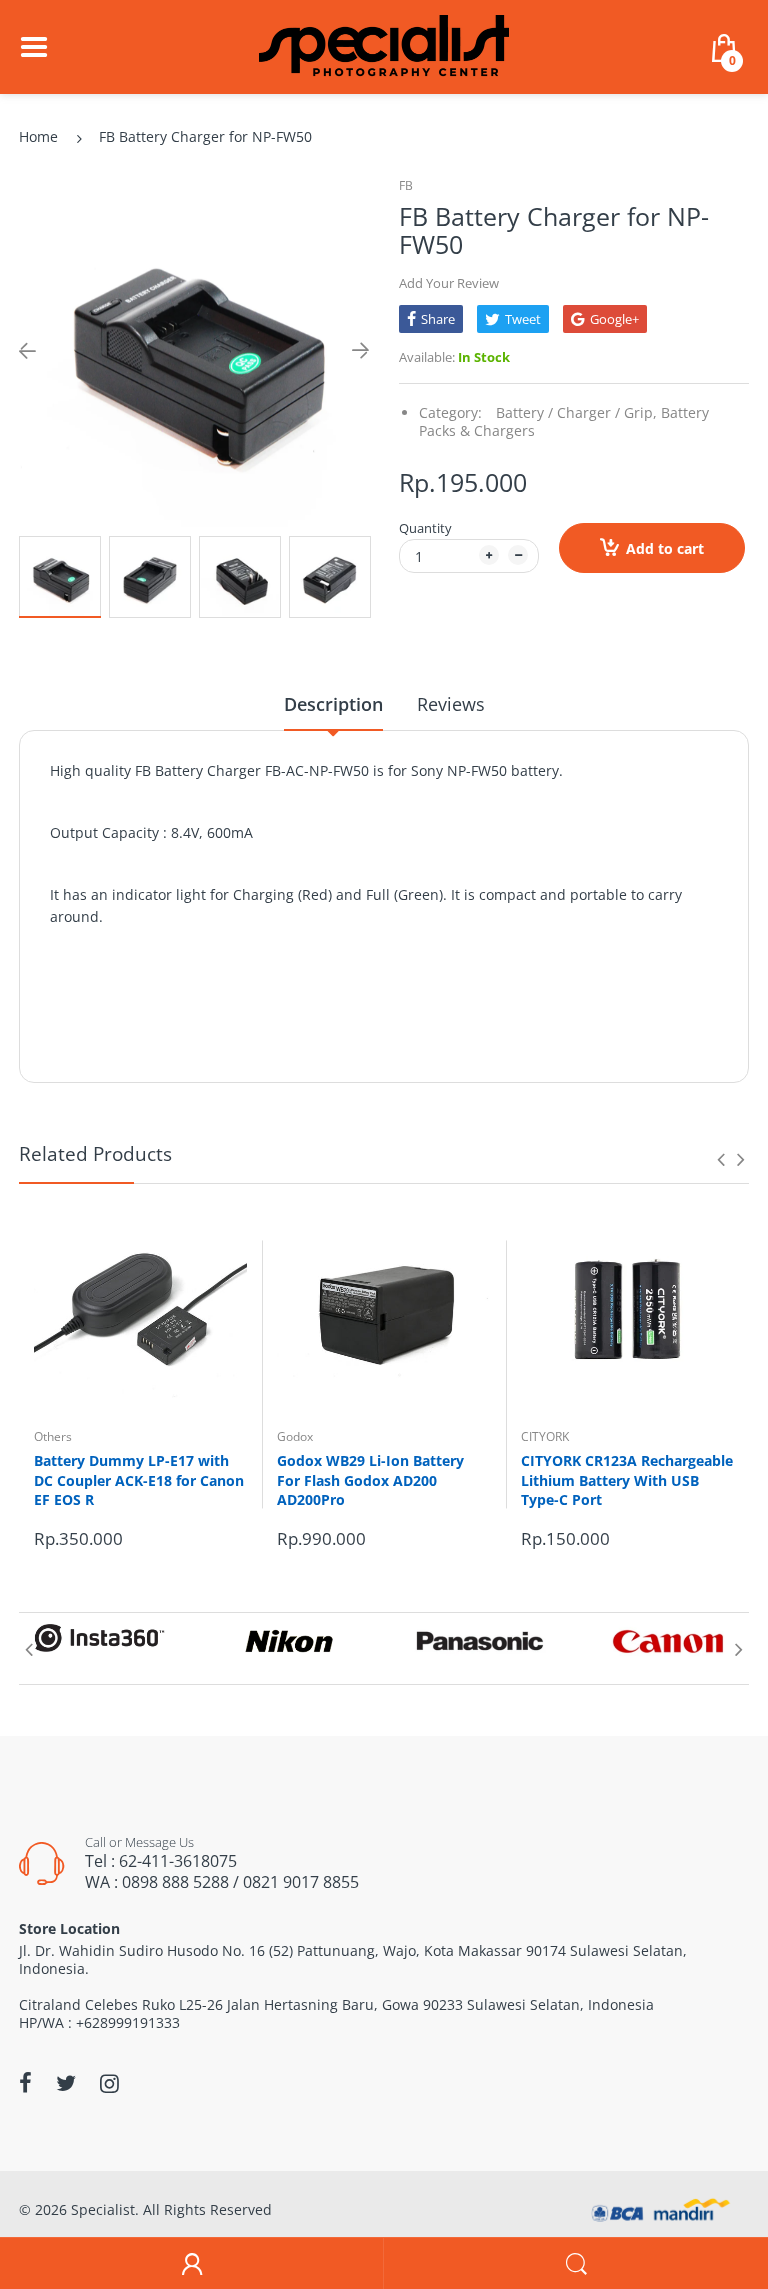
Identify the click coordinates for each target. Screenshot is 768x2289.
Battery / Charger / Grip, (576, 412)
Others (53, 1436)
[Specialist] (384, 45)
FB (406, 185)
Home (38, 136)
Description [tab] (333, 704)
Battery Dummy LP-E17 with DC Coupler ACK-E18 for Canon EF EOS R (139, 1480)
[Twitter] (66, 2083)
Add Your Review (449, 283)
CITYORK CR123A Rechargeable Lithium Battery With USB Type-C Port (627, 1480)
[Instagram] (109, 2083)
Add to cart (665, 548)
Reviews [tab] (451, 704)
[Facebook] (25, 2083)
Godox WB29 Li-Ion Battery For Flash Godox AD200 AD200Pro (370, 1480)
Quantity (425, 528)
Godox (295, 1436)
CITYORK (545, 1436)
